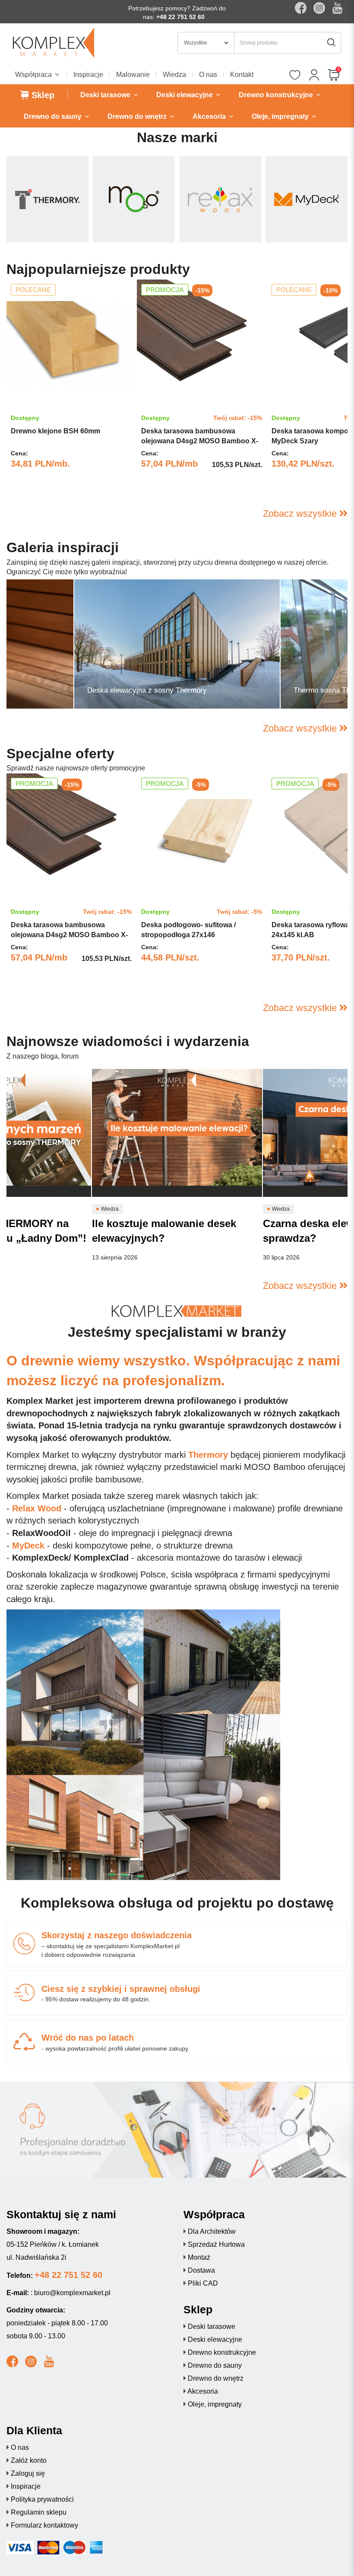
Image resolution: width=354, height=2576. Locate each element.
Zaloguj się (28, 2473)
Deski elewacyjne (215, 2339)
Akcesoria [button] (210, 116)
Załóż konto (29, 2460)
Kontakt (242, 75)
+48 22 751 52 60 (180, 17)
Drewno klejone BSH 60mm (55, 431)
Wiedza (174, 75)
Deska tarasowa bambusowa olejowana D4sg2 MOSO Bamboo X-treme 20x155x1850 (200, 441)
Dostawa (201, 2270)
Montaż (199, 2257)
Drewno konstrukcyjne (222, 2352)
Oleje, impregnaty (215, 2404)
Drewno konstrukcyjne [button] (277, 95)
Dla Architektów (212, 2231)
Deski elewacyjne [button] (185, 95)
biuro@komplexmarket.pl (72, 2293)
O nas (208, 75)
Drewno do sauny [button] (54, 116)
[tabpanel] (71, 387)
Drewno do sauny (215, 2365)
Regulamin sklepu (39, 2512)
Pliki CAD (203, 2283)
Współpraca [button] (34, 75)
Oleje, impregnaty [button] (281, 116)
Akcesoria (203, 2391)
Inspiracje (88, 75)
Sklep (42, 95)
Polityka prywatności (42, 2499)
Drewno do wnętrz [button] (138, 116)
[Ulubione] (295, 76)
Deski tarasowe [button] (106, 95)
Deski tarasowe (212, 2326)
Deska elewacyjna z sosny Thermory (147, 690)
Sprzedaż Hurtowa (216, 2244)
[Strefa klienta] (314, 76)
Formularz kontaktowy (44, 2525)
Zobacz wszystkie (301, 514)
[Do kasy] (333, 76)
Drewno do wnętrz (216, 2378)
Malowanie (133, 75)
